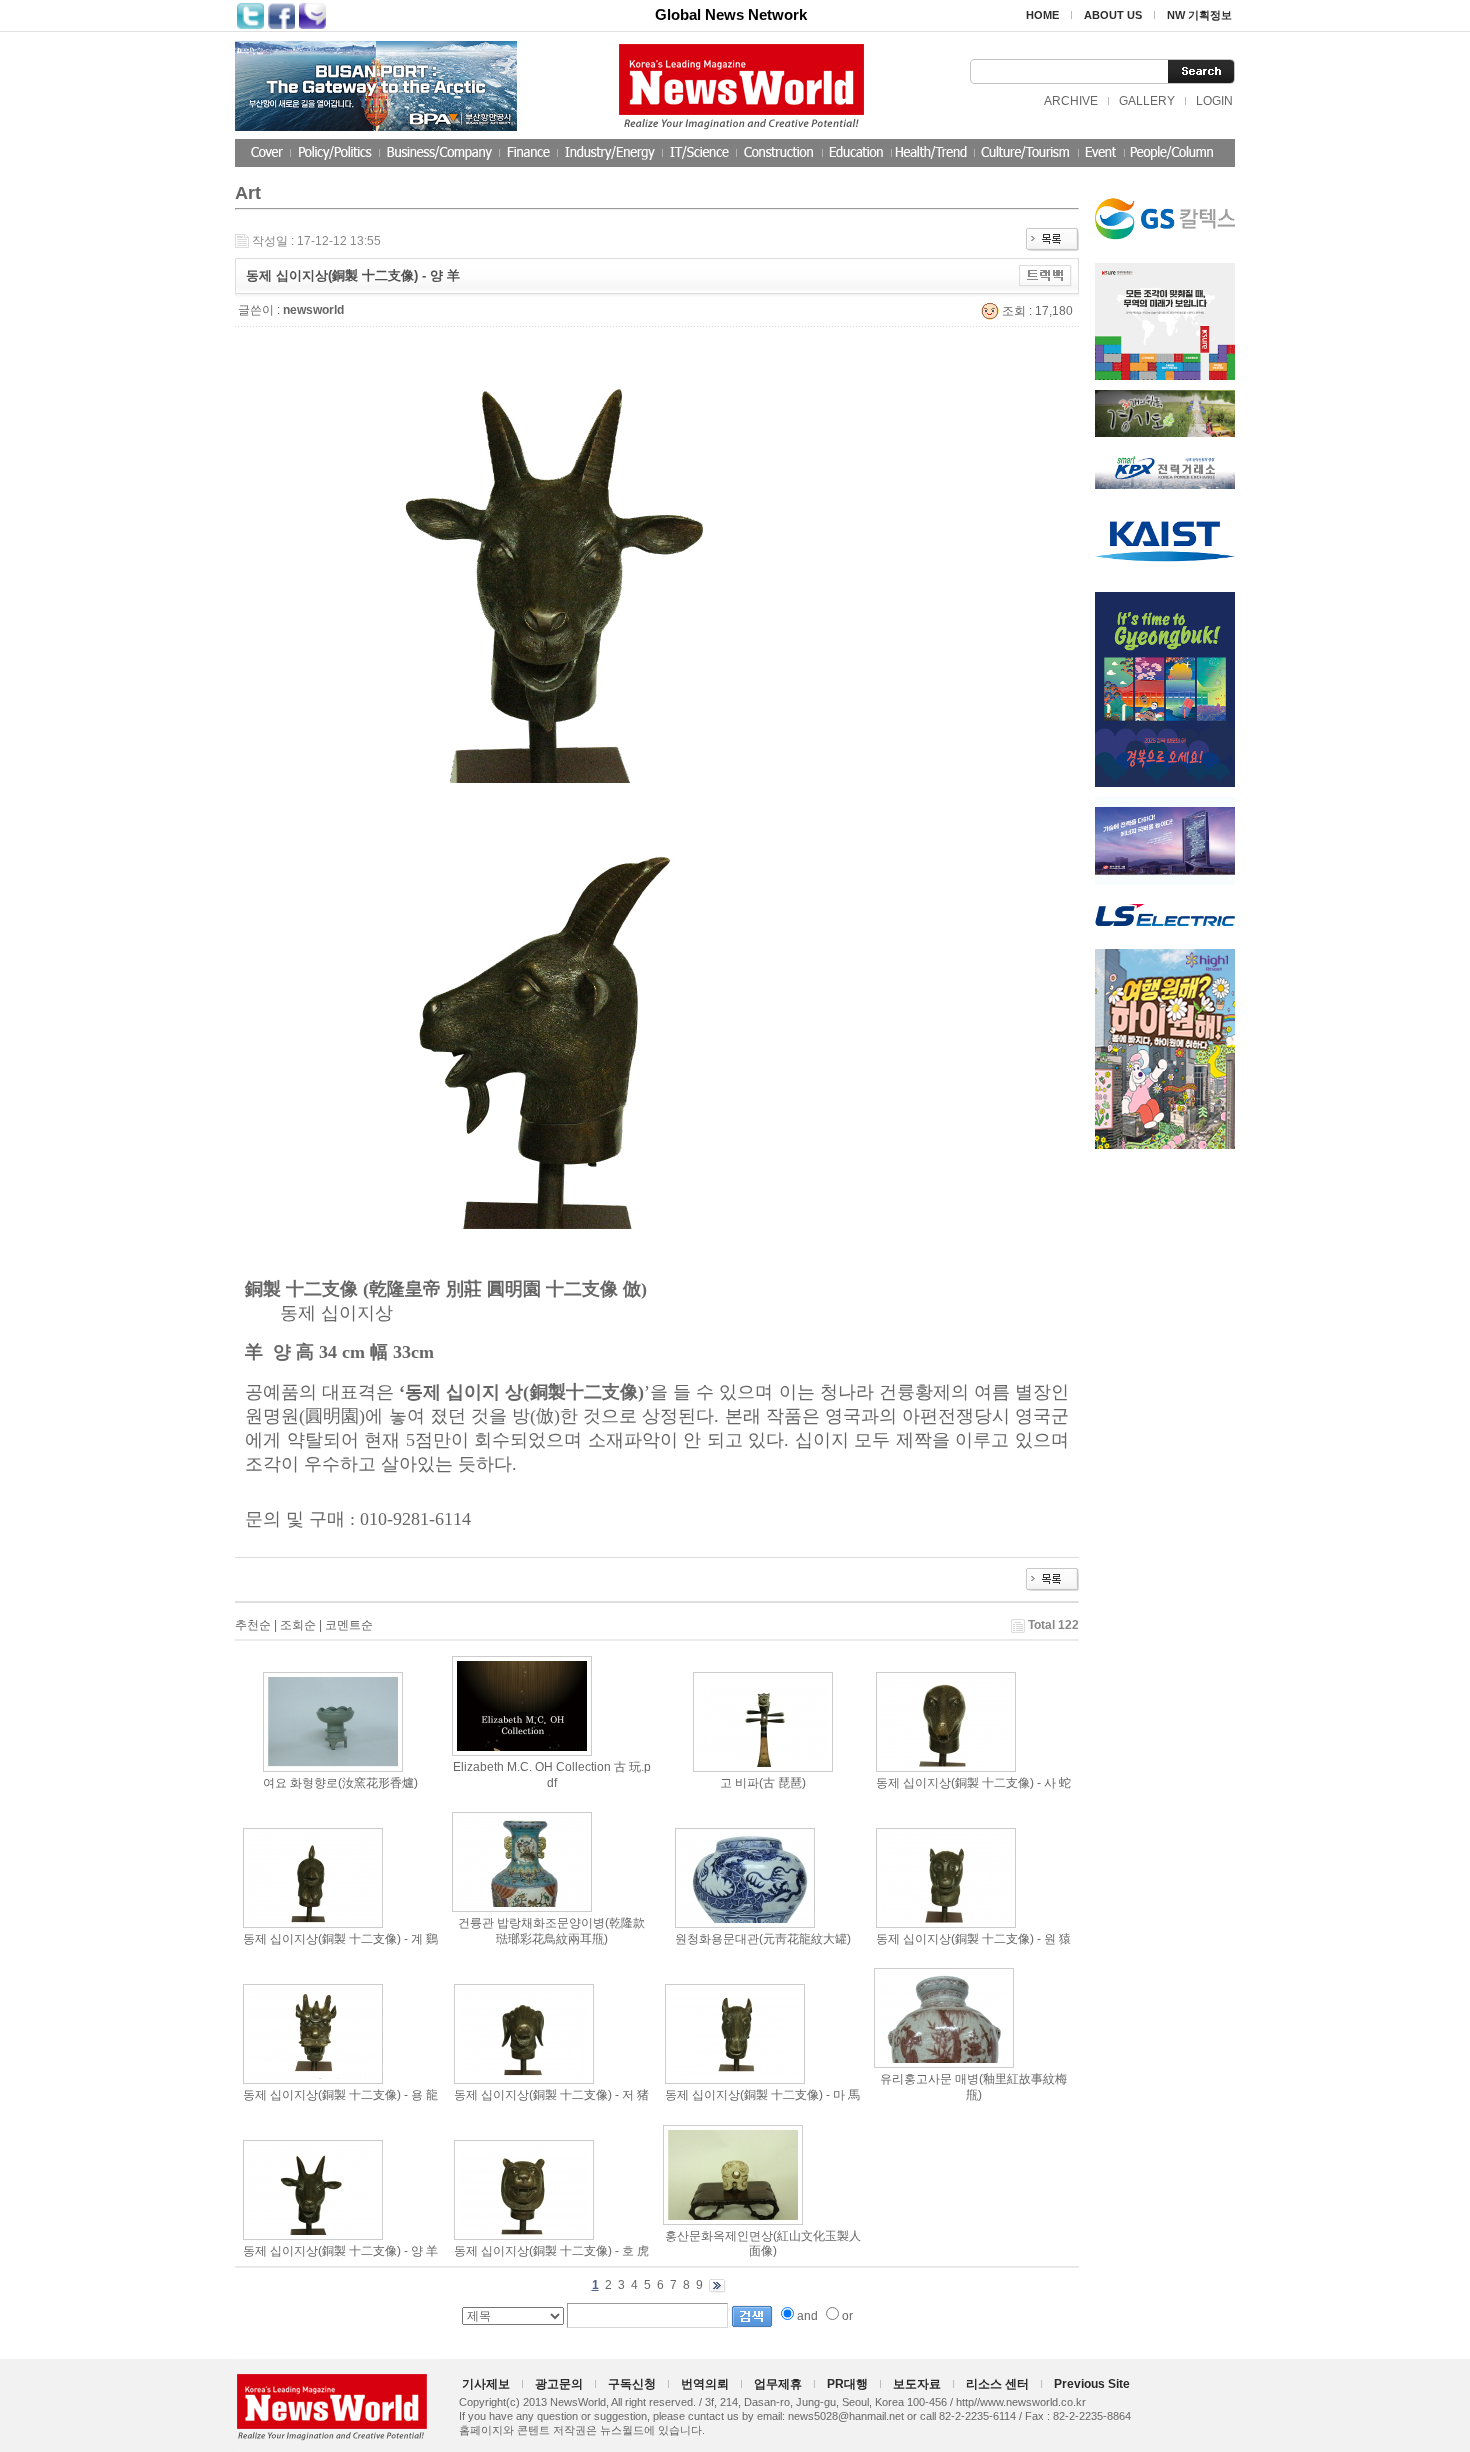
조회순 (298, 1625)
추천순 (253, 1625)
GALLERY (1147, 101)
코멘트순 (349, 1625)
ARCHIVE (1071, 101)
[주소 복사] (1045, 275)
